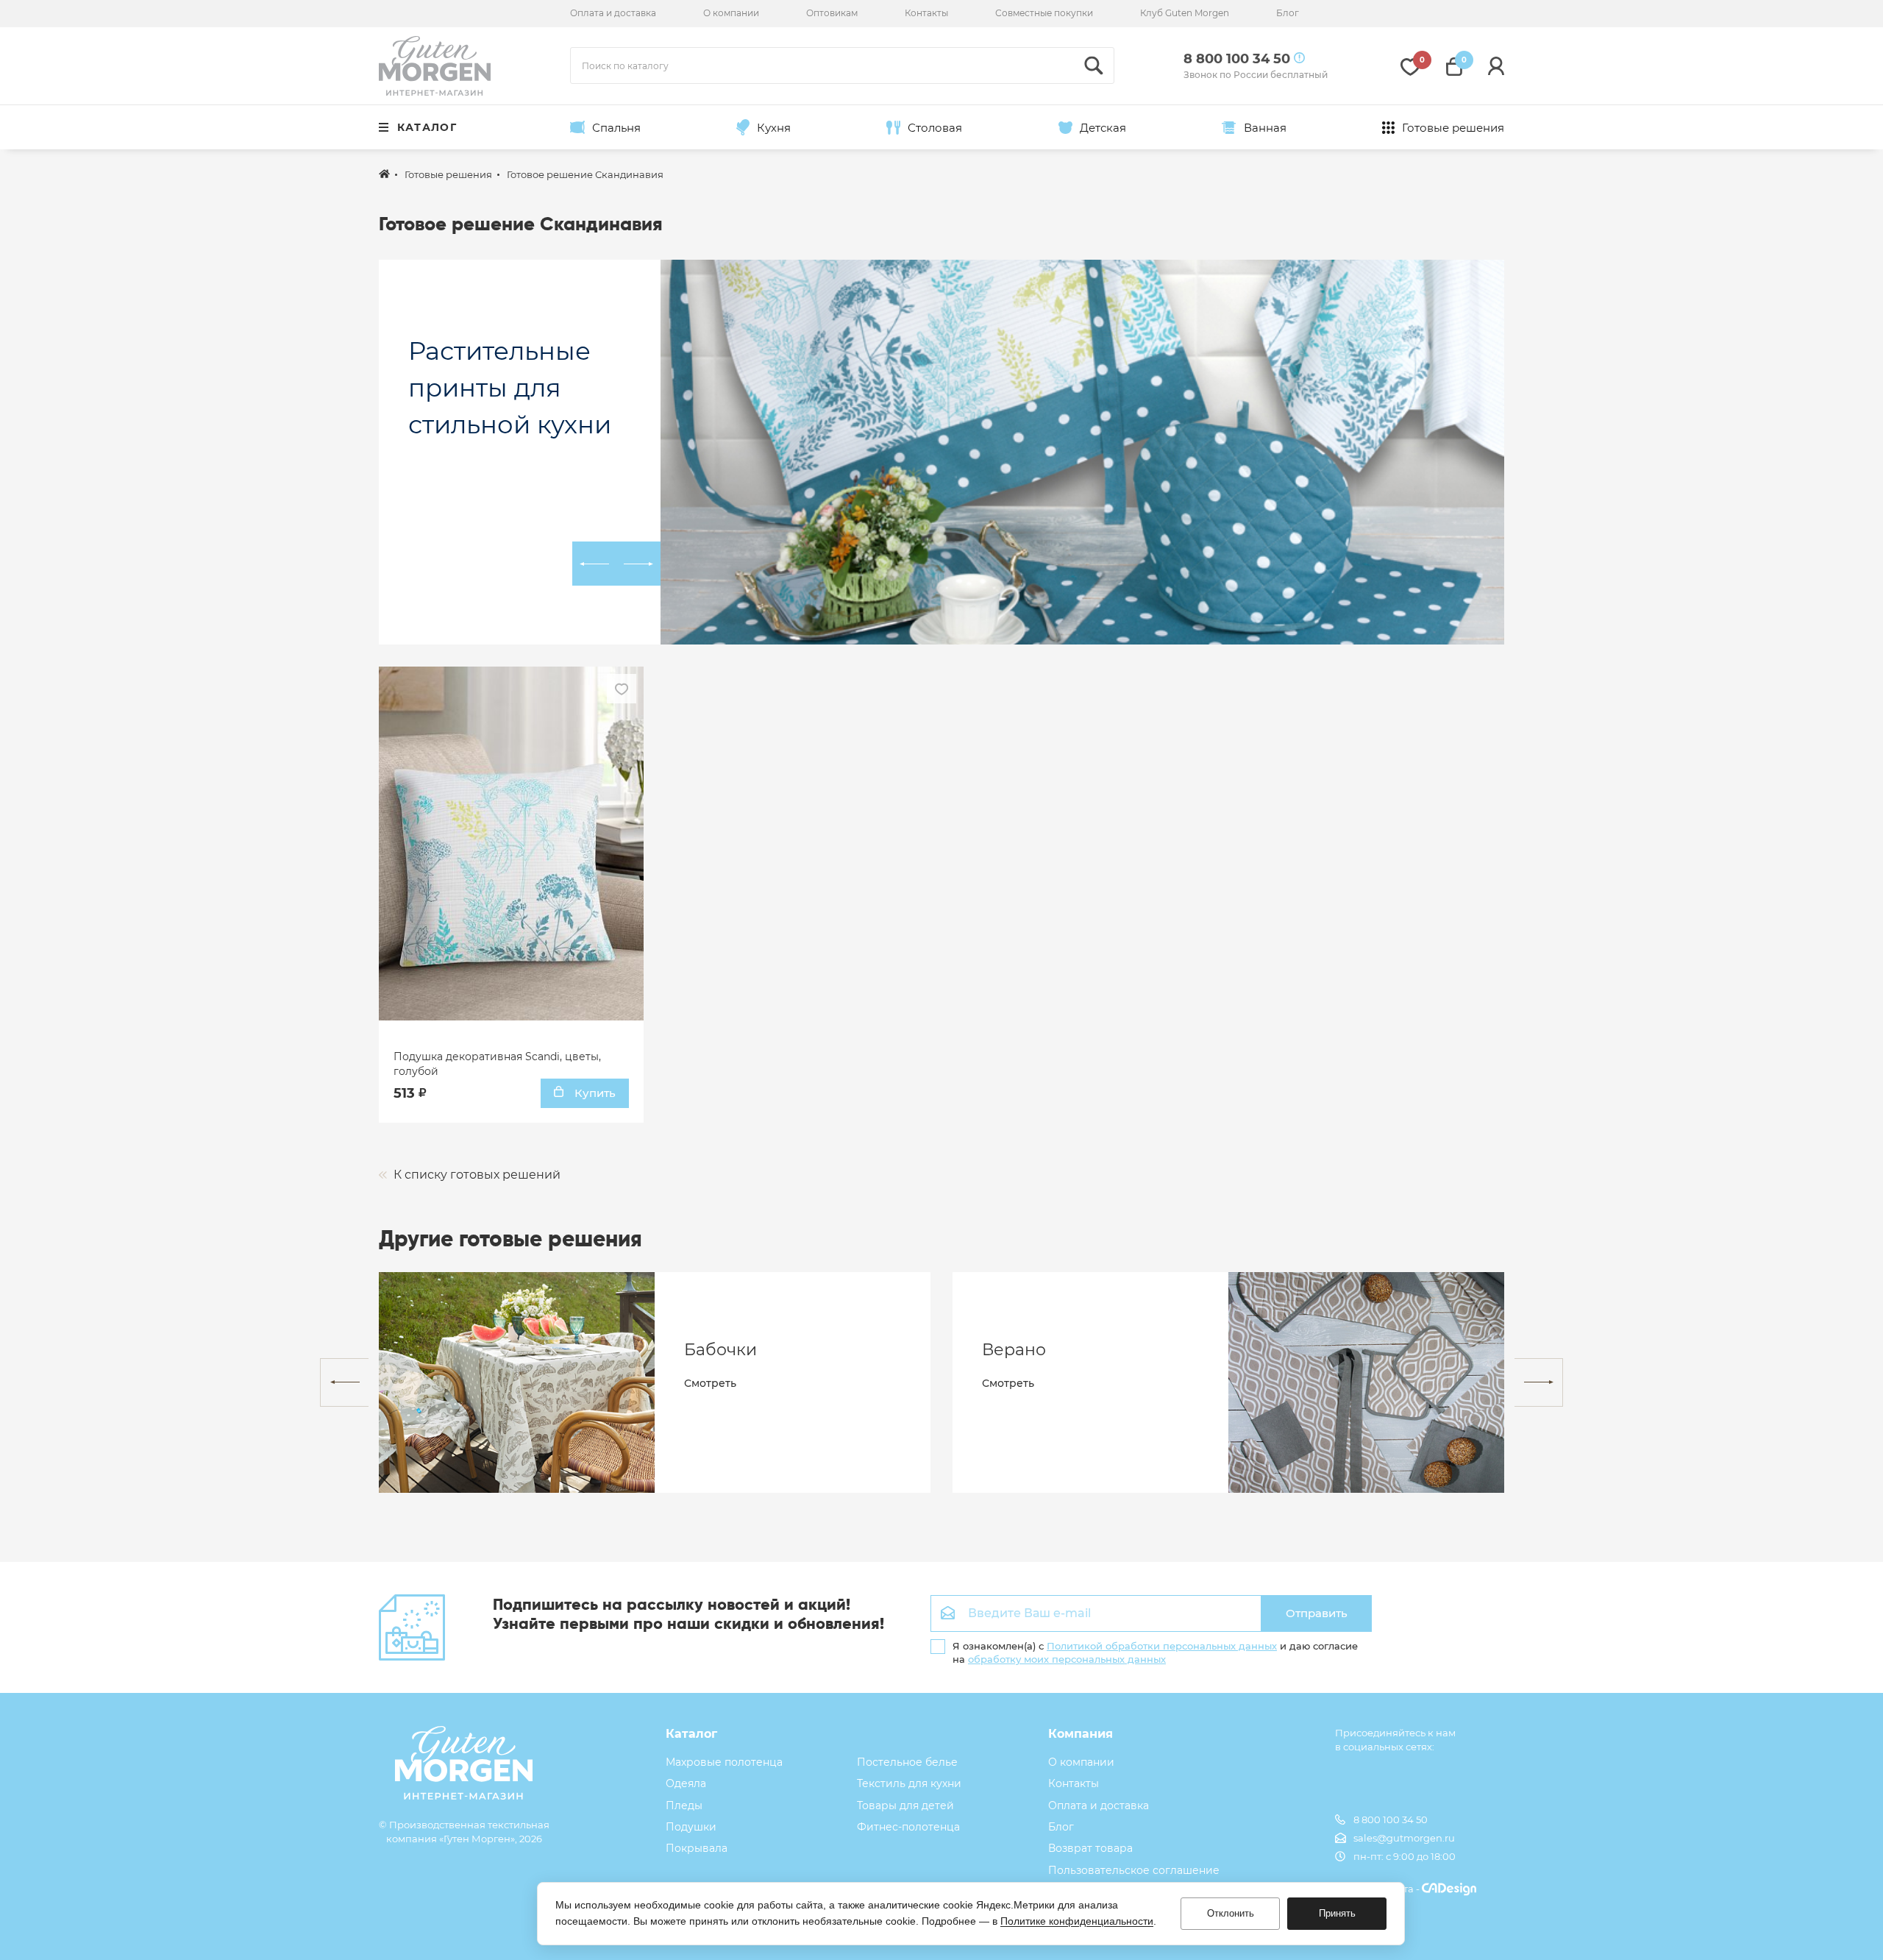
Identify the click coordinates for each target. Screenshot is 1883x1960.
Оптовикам (832, 13)
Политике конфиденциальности (1077, 1921)
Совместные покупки (1044, 13)
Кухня (774, 128)
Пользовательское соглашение (1134, 1870)
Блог (1288, 13)
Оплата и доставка (613, 13)
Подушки (691, 1827)
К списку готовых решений (476, 1175)
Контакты (926, 13)
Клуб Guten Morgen (1185, 13)
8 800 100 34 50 (1391, 1819)
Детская (1103, 128)
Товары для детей (905, 1805)
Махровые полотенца (724, 1762)
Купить (594, 1093)
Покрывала (697, 1848)
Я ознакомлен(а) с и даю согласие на (1155, 1652)
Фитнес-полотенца (908, 1827)
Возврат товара (1090, 1848)
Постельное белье (907, 1762)
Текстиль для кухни (909, 1783)
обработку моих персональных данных (1067, 1659)
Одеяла (686, 1783)
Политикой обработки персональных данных (1162, 1646)
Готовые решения (1453, 128)
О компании (731, 13)
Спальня (616, 128)
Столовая (935, 128)
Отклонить (1231, 1913)
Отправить (1317, 1613)
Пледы (684, 1805)
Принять (1337, 1913)
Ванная (1265, 128)
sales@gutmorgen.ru (1404, 1838)
